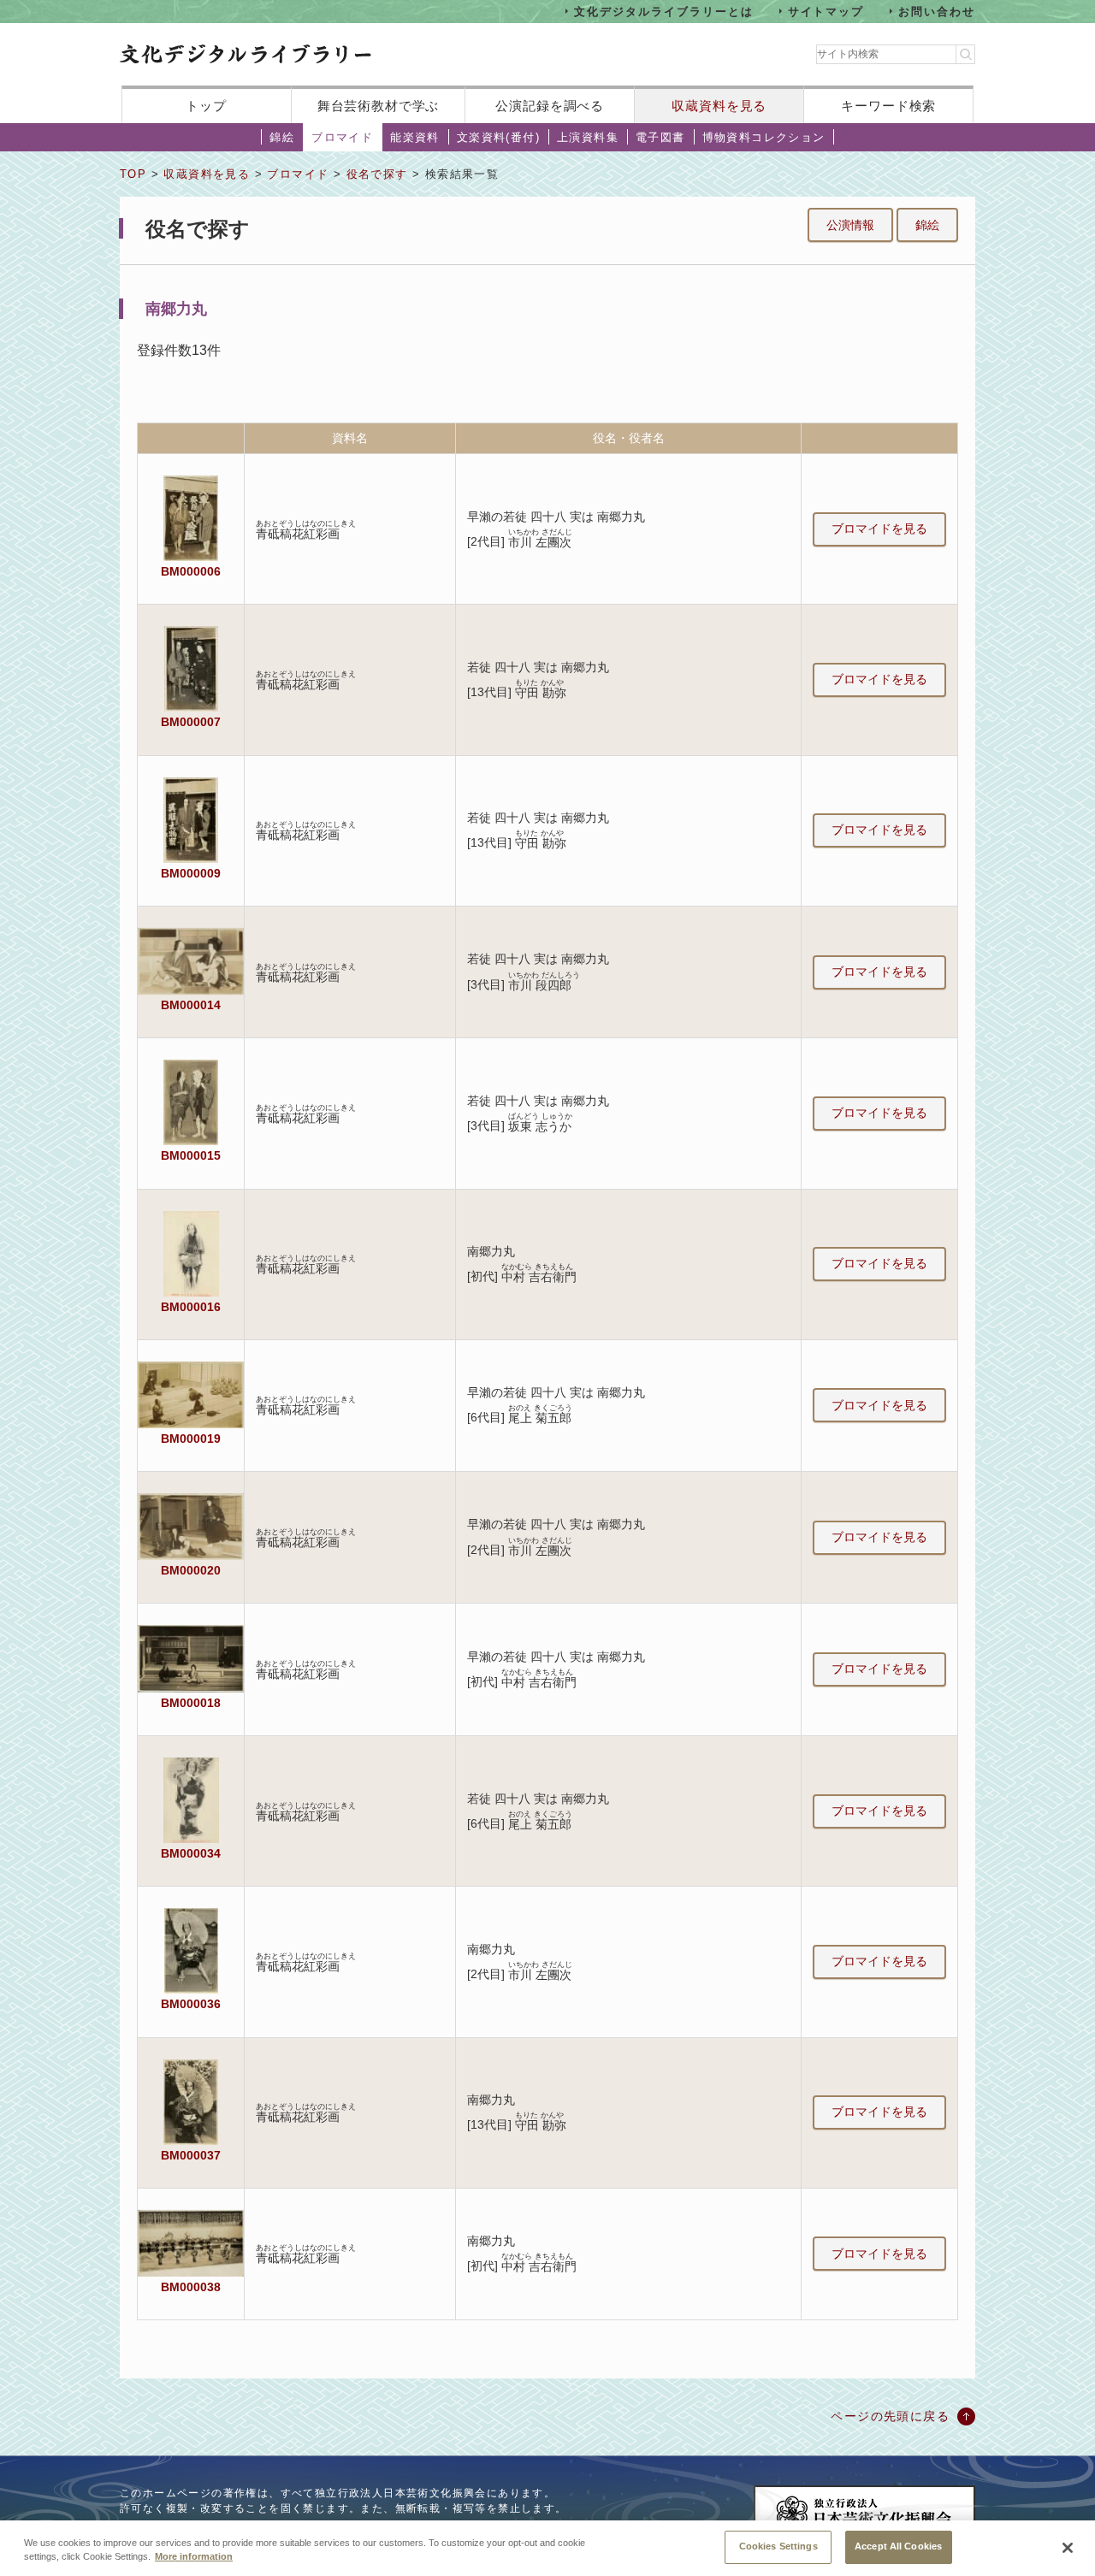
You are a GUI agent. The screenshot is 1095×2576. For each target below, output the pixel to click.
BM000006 (191, 571)
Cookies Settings (778, 2546)
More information (194, 2557)
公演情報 (850, 225)
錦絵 (282, 137)
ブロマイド (342, 137)
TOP (133, 174)
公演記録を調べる (550, 106)
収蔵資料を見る (719, 106)
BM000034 (191, 1853)
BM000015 (191, 1155)
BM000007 (191, 722)
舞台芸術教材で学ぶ (379, 106)
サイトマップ (826, 11)
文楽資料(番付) (498, 137)
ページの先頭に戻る (890, 2416)
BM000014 (191, 1005)
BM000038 (191, 2287)
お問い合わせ (937, 11)
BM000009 (191, 873)
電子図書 (660, 137)
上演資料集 (588, 137)
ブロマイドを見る (879, 529)
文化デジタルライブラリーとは (663, 11)
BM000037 (191, 2155)
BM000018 (191, 1703)
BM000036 (191, 2004)
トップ (206, 106)
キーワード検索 (888, 106)
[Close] (1068, 2548)
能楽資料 (415, 137)
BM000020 (191, 1570)
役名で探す (377, 174)
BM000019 (191, 1439)
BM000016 (191, 1307)
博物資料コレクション (764, 137)
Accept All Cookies (898, 2546)
